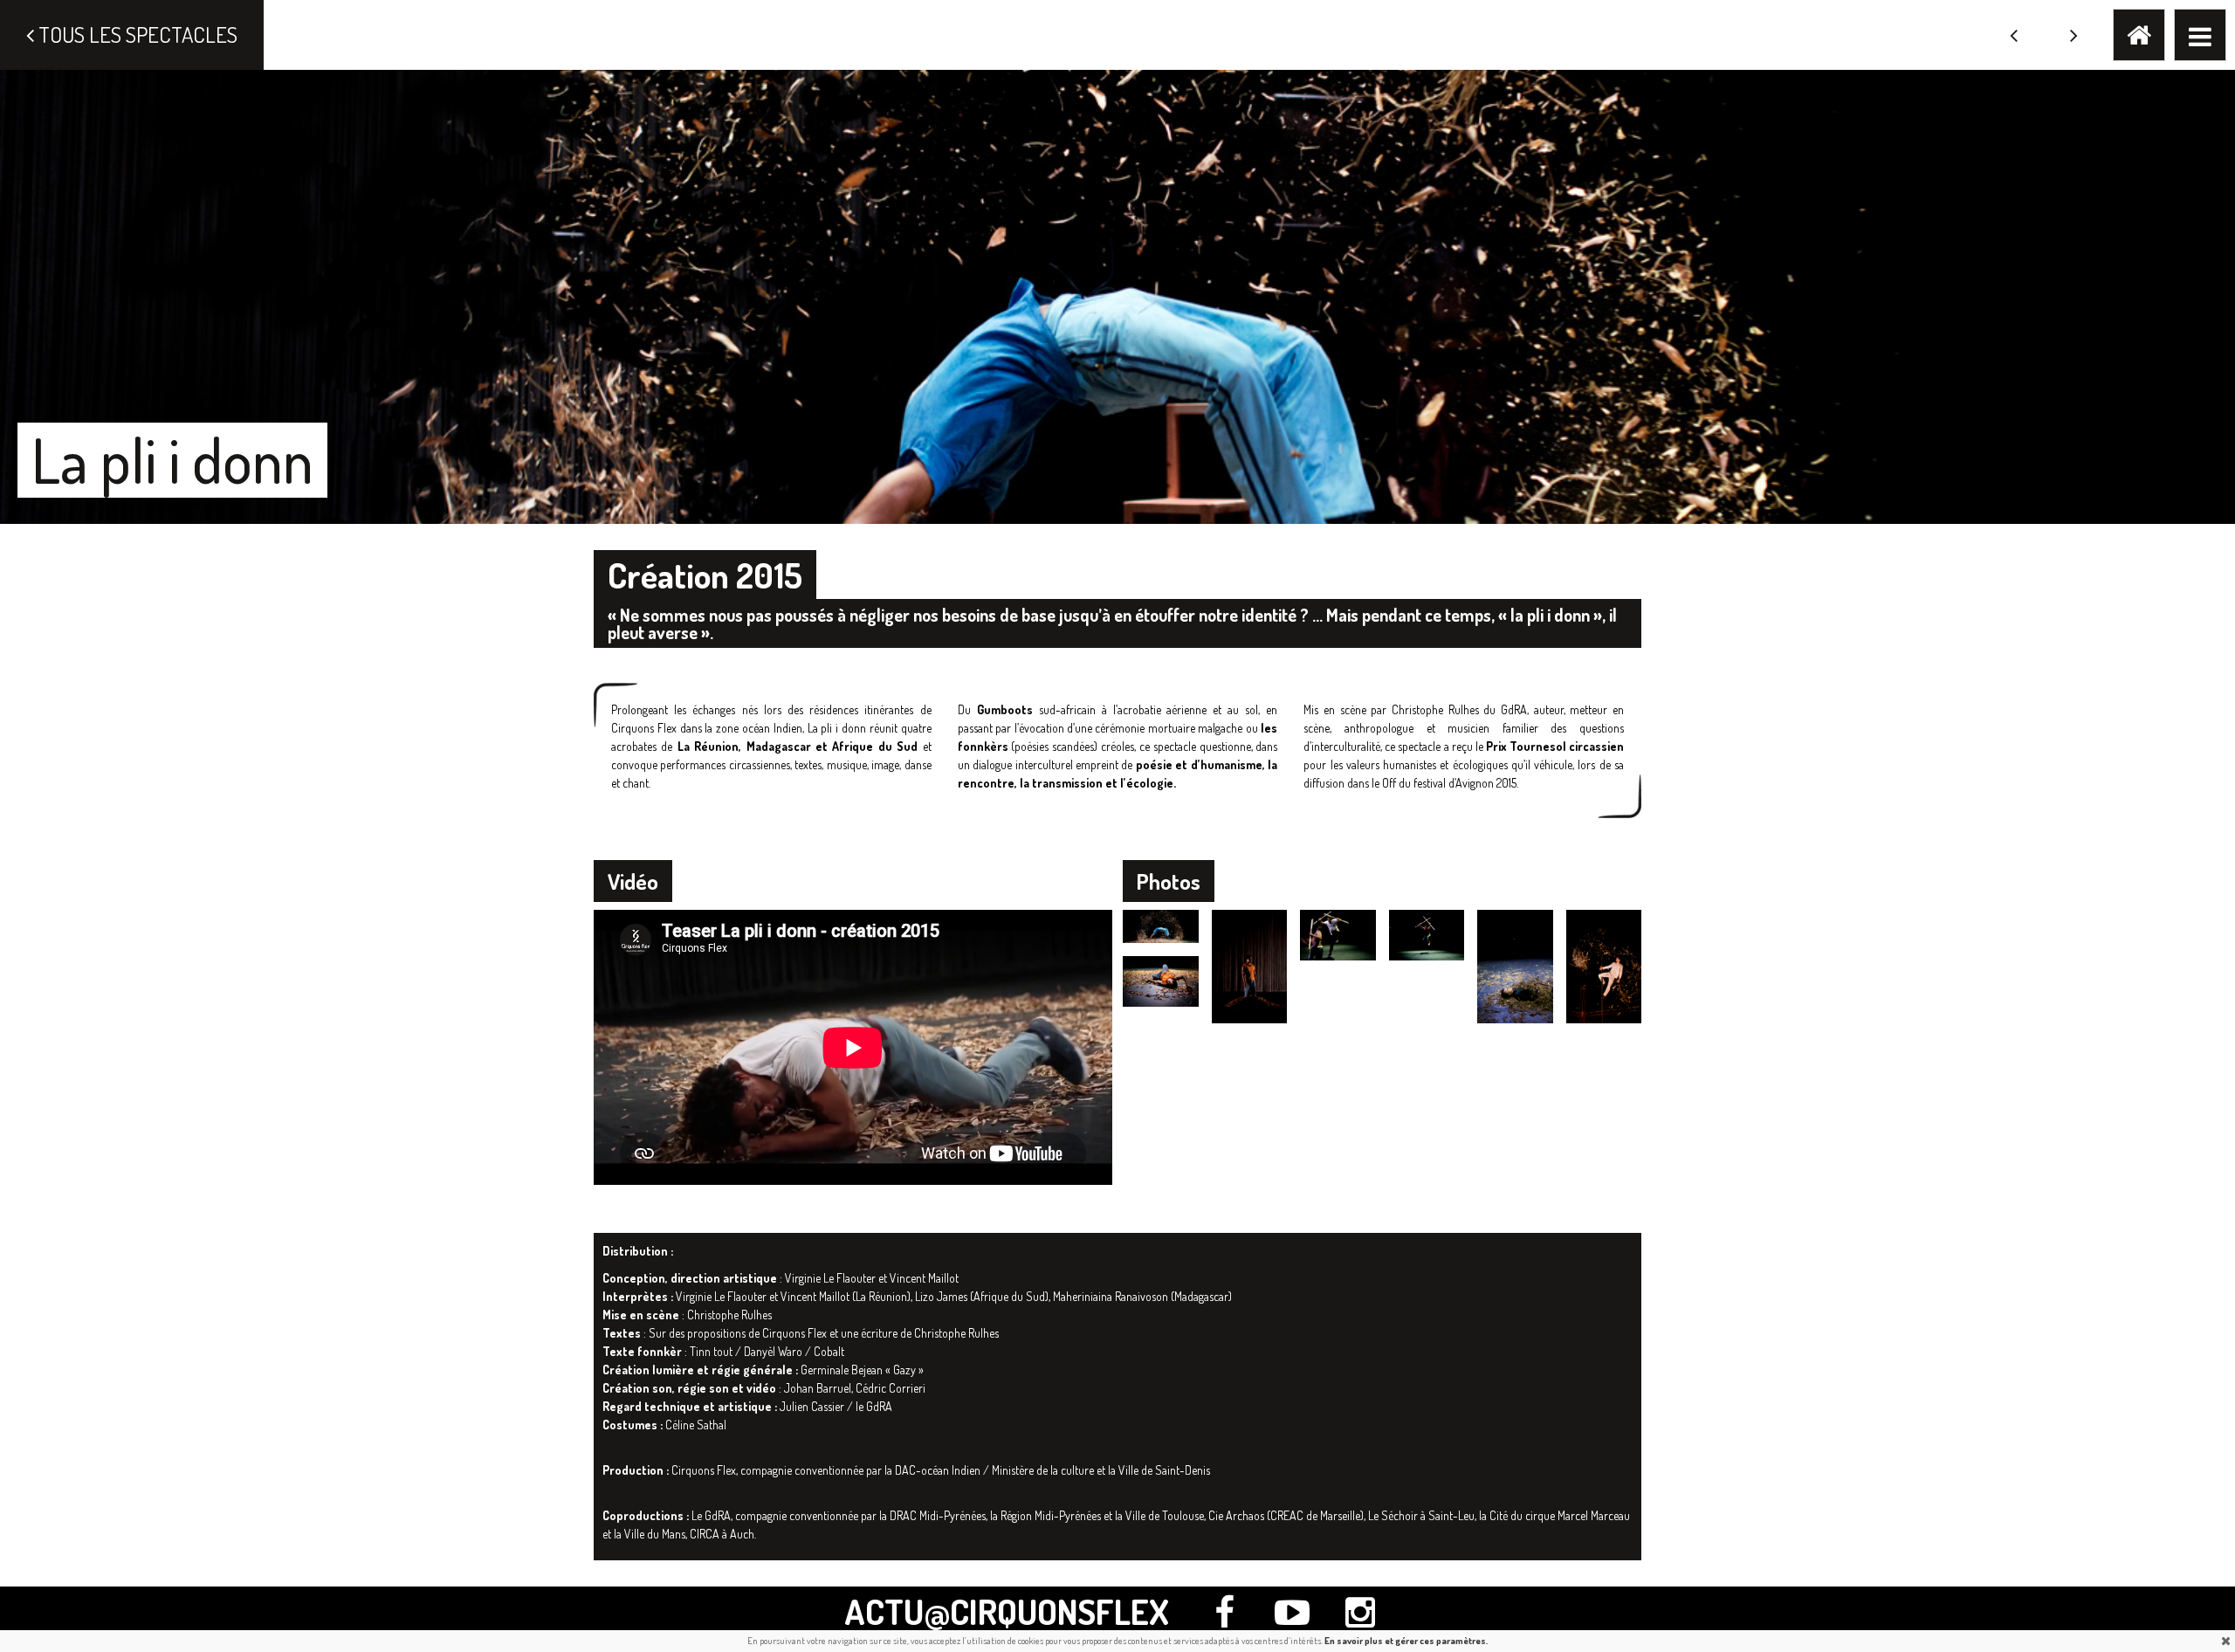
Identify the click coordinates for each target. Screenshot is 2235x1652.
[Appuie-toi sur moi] (2014, 35)
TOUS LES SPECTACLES (136, 34)
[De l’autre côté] (2074, 35)
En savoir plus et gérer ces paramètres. (1406, 1641)
